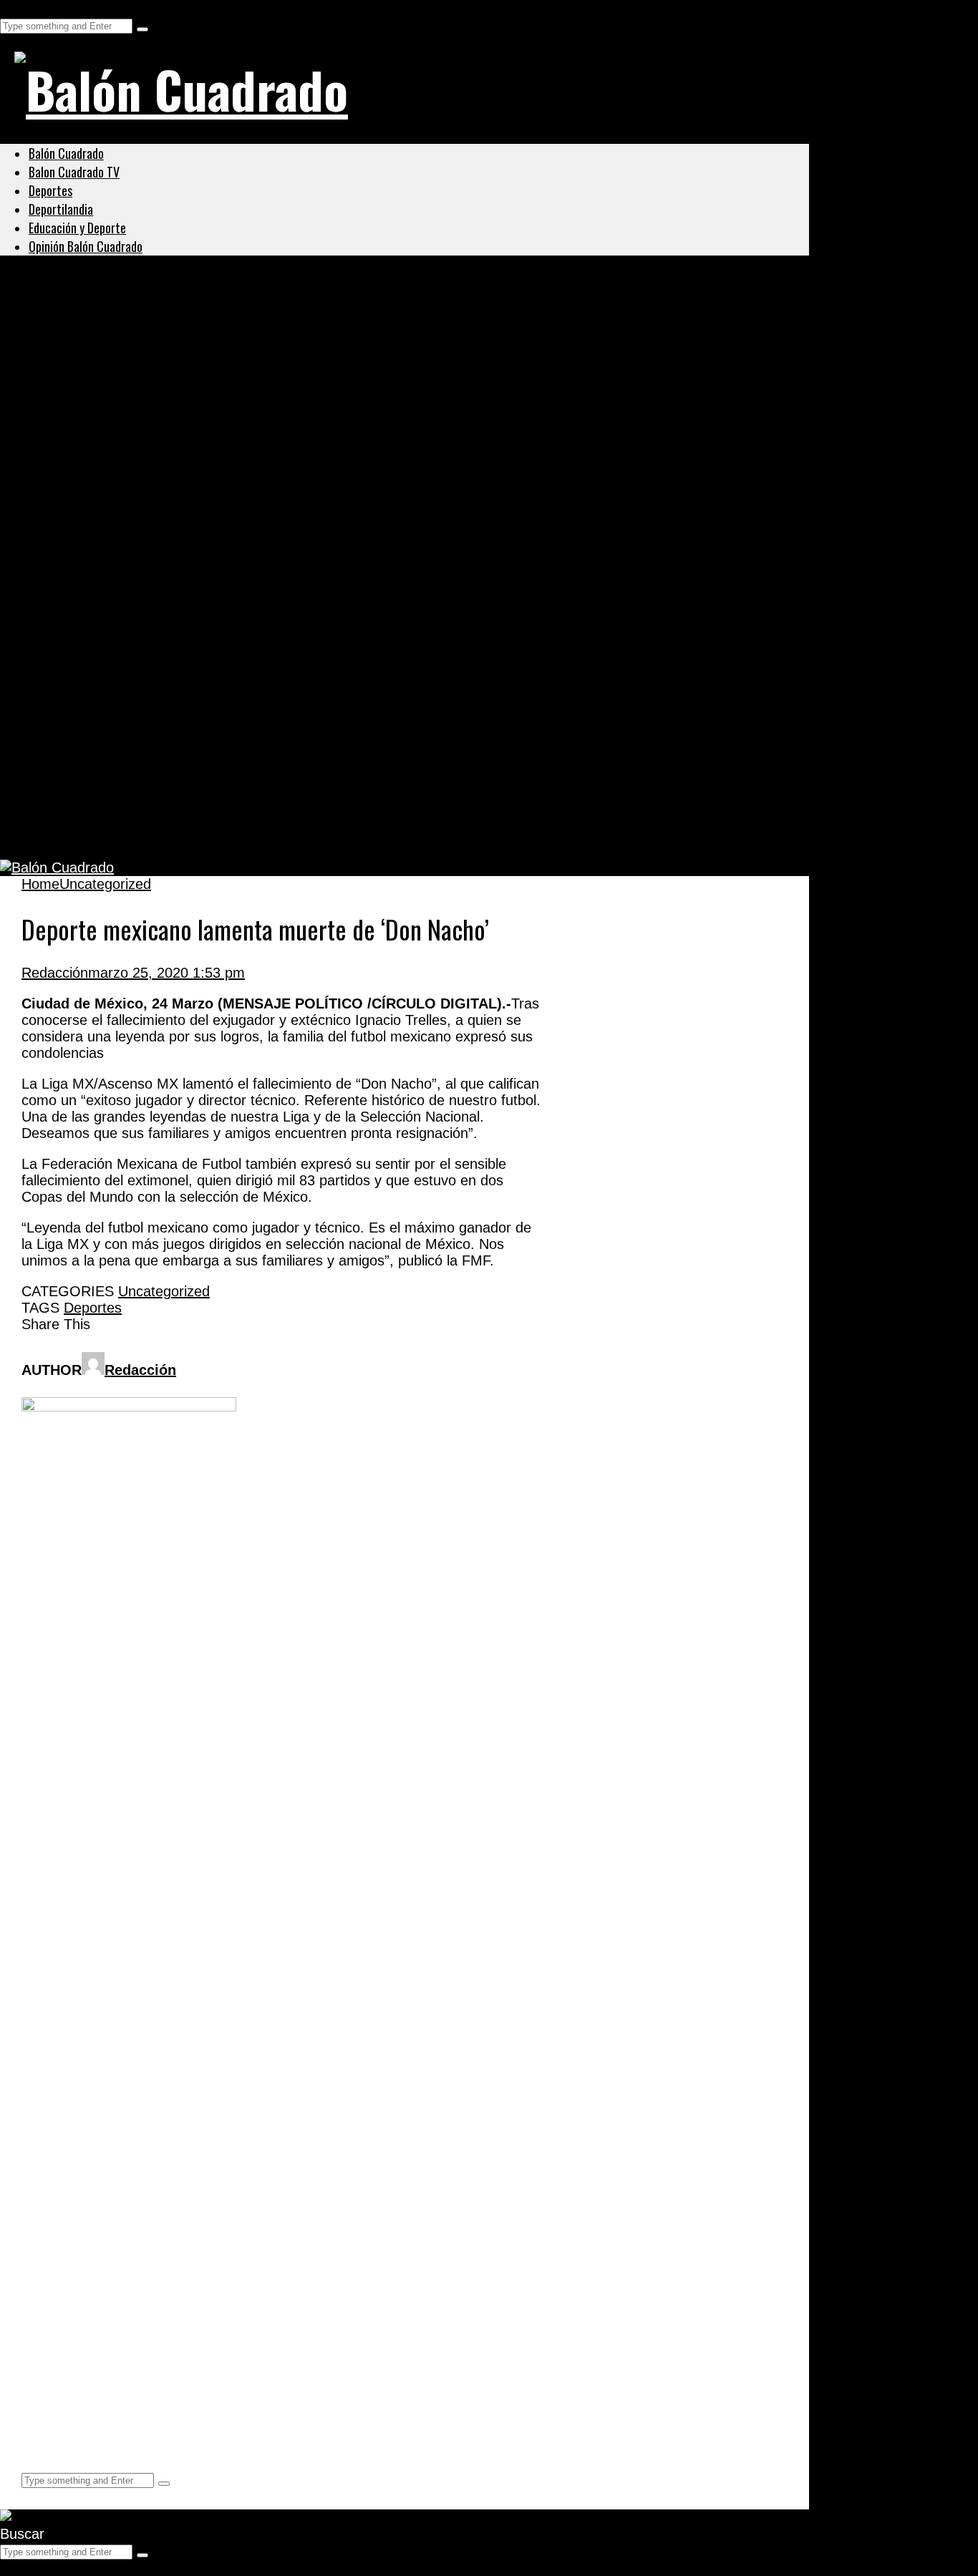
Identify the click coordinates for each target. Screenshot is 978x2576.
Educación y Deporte (77, 228)
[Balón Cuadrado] (181, 89)
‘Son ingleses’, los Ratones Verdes (164, 764)
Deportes (50, 190)
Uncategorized (74, 314)
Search (23, 8)
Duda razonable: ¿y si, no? (133, 833)
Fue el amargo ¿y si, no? (124, 694)
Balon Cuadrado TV (74, 172)
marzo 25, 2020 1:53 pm (166, 973)
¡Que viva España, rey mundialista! (167, 556)
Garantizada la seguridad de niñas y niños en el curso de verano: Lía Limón (323, 348)
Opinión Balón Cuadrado (86, 246)
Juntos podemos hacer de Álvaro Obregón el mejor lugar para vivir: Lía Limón (333, 417)
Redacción (55, 973)
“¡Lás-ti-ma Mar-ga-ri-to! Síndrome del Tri (190, 625)
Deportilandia (61, 209)
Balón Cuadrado (66, 153)
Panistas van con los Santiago (147, 487)
